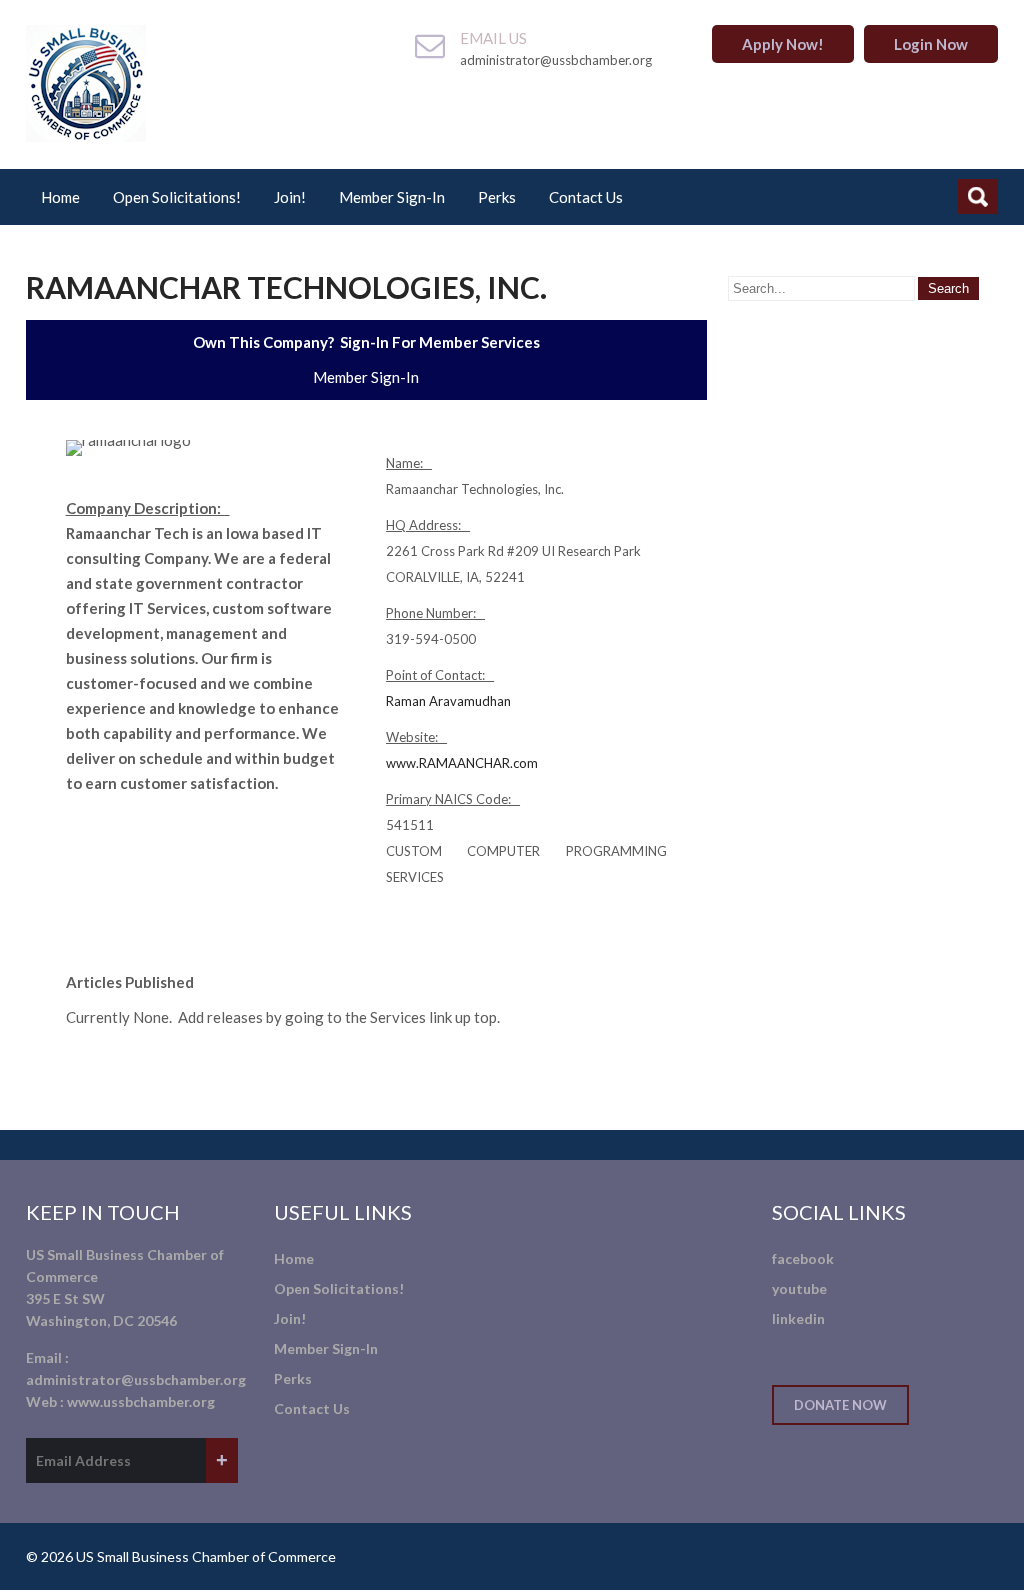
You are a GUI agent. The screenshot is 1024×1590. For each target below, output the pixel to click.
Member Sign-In (392, 197)
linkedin (798, 1318)
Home (60, 197)
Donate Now (840, 1405)
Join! (290, 197)
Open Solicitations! (177, 197)
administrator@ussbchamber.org (136, 1379)
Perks (497, 197)
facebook (803, 1258)
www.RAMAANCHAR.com (462, 763)
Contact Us (586, 197)
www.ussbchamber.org (141, 1401)
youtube (799, 1288)
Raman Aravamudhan (448, 701)
